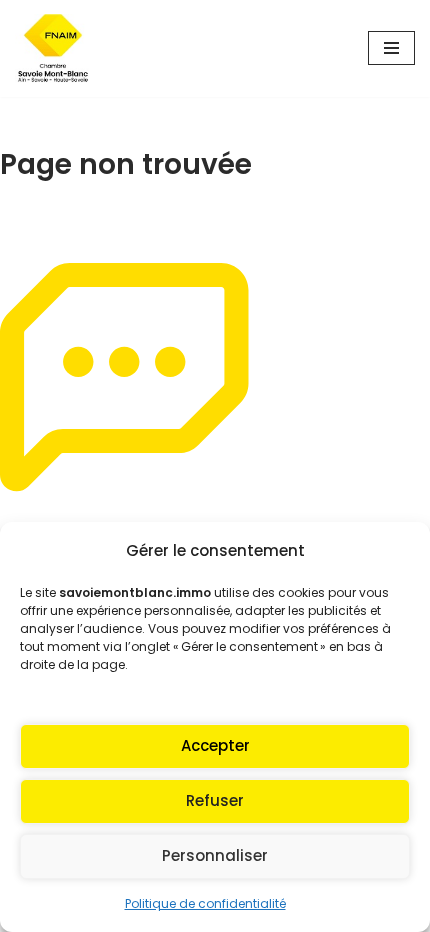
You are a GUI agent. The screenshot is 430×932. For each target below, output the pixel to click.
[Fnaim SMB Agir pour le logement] (60, 48)
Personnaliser (215, 855)
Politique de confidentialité (205, 903)
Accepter (215, 745)
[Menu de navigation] (391, 48)
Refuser (215, 800)
